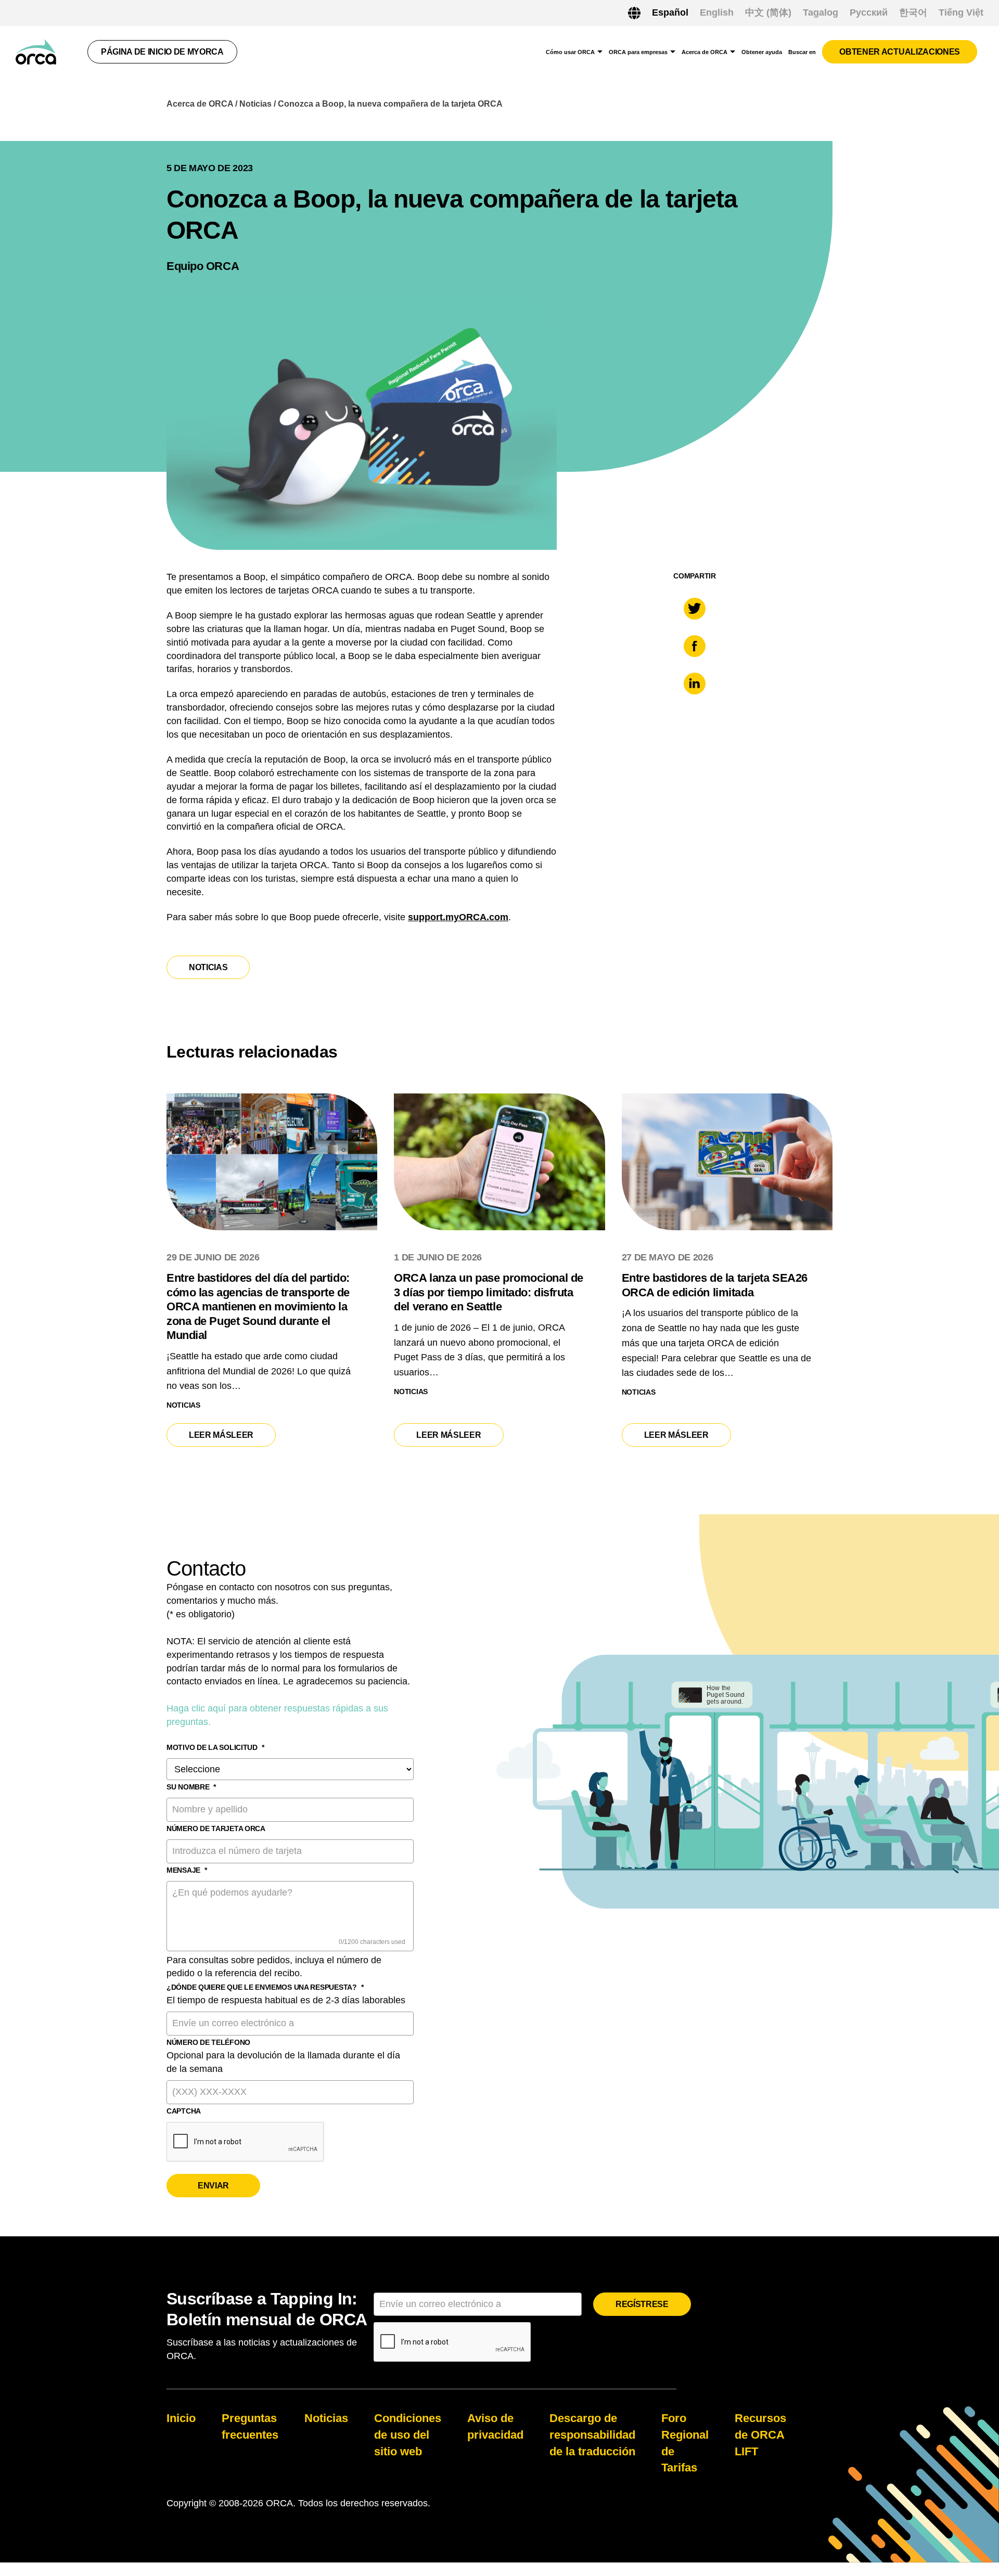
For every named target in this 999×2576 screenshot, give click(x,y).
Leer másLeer (230, 1435)
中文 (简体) (768, 12)
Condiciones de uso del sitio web (408, 2435)
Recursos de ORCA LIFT (760, 2435)
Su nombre (191, 1787)
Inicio (181, 2418)
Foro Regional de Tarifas (685, 2443)
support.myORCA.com (458, 917)
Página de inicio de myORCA (162, 52)
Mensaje (187, 1870)
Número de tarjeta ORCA (216, 1828)
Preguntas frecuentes (250, 2426)
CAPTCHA (184, 2111)
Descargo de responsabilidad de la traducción (592, 2435)
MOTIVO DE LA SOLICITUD (215, 1747)
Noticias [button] (208, 967)
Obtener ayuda (762, 52)
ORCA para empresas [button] (638, 52)
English (717, 12)
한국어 (913, 12)
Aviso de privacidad (495, 2426)
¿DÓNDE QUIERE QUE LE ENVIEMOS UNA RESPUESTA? (265, 1987)
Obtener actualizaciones (900, 52)
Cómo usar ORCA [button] (570, 52)
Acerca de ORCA (200, 104)
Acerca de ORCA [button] (705, 52)
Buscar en (802, 52)
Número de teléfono (208, 2042)
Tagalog (821, 12)
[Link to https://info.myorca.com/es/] (36, 52)
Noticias (255, 104)
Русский (869, 12)
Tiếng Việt (961, 12)
